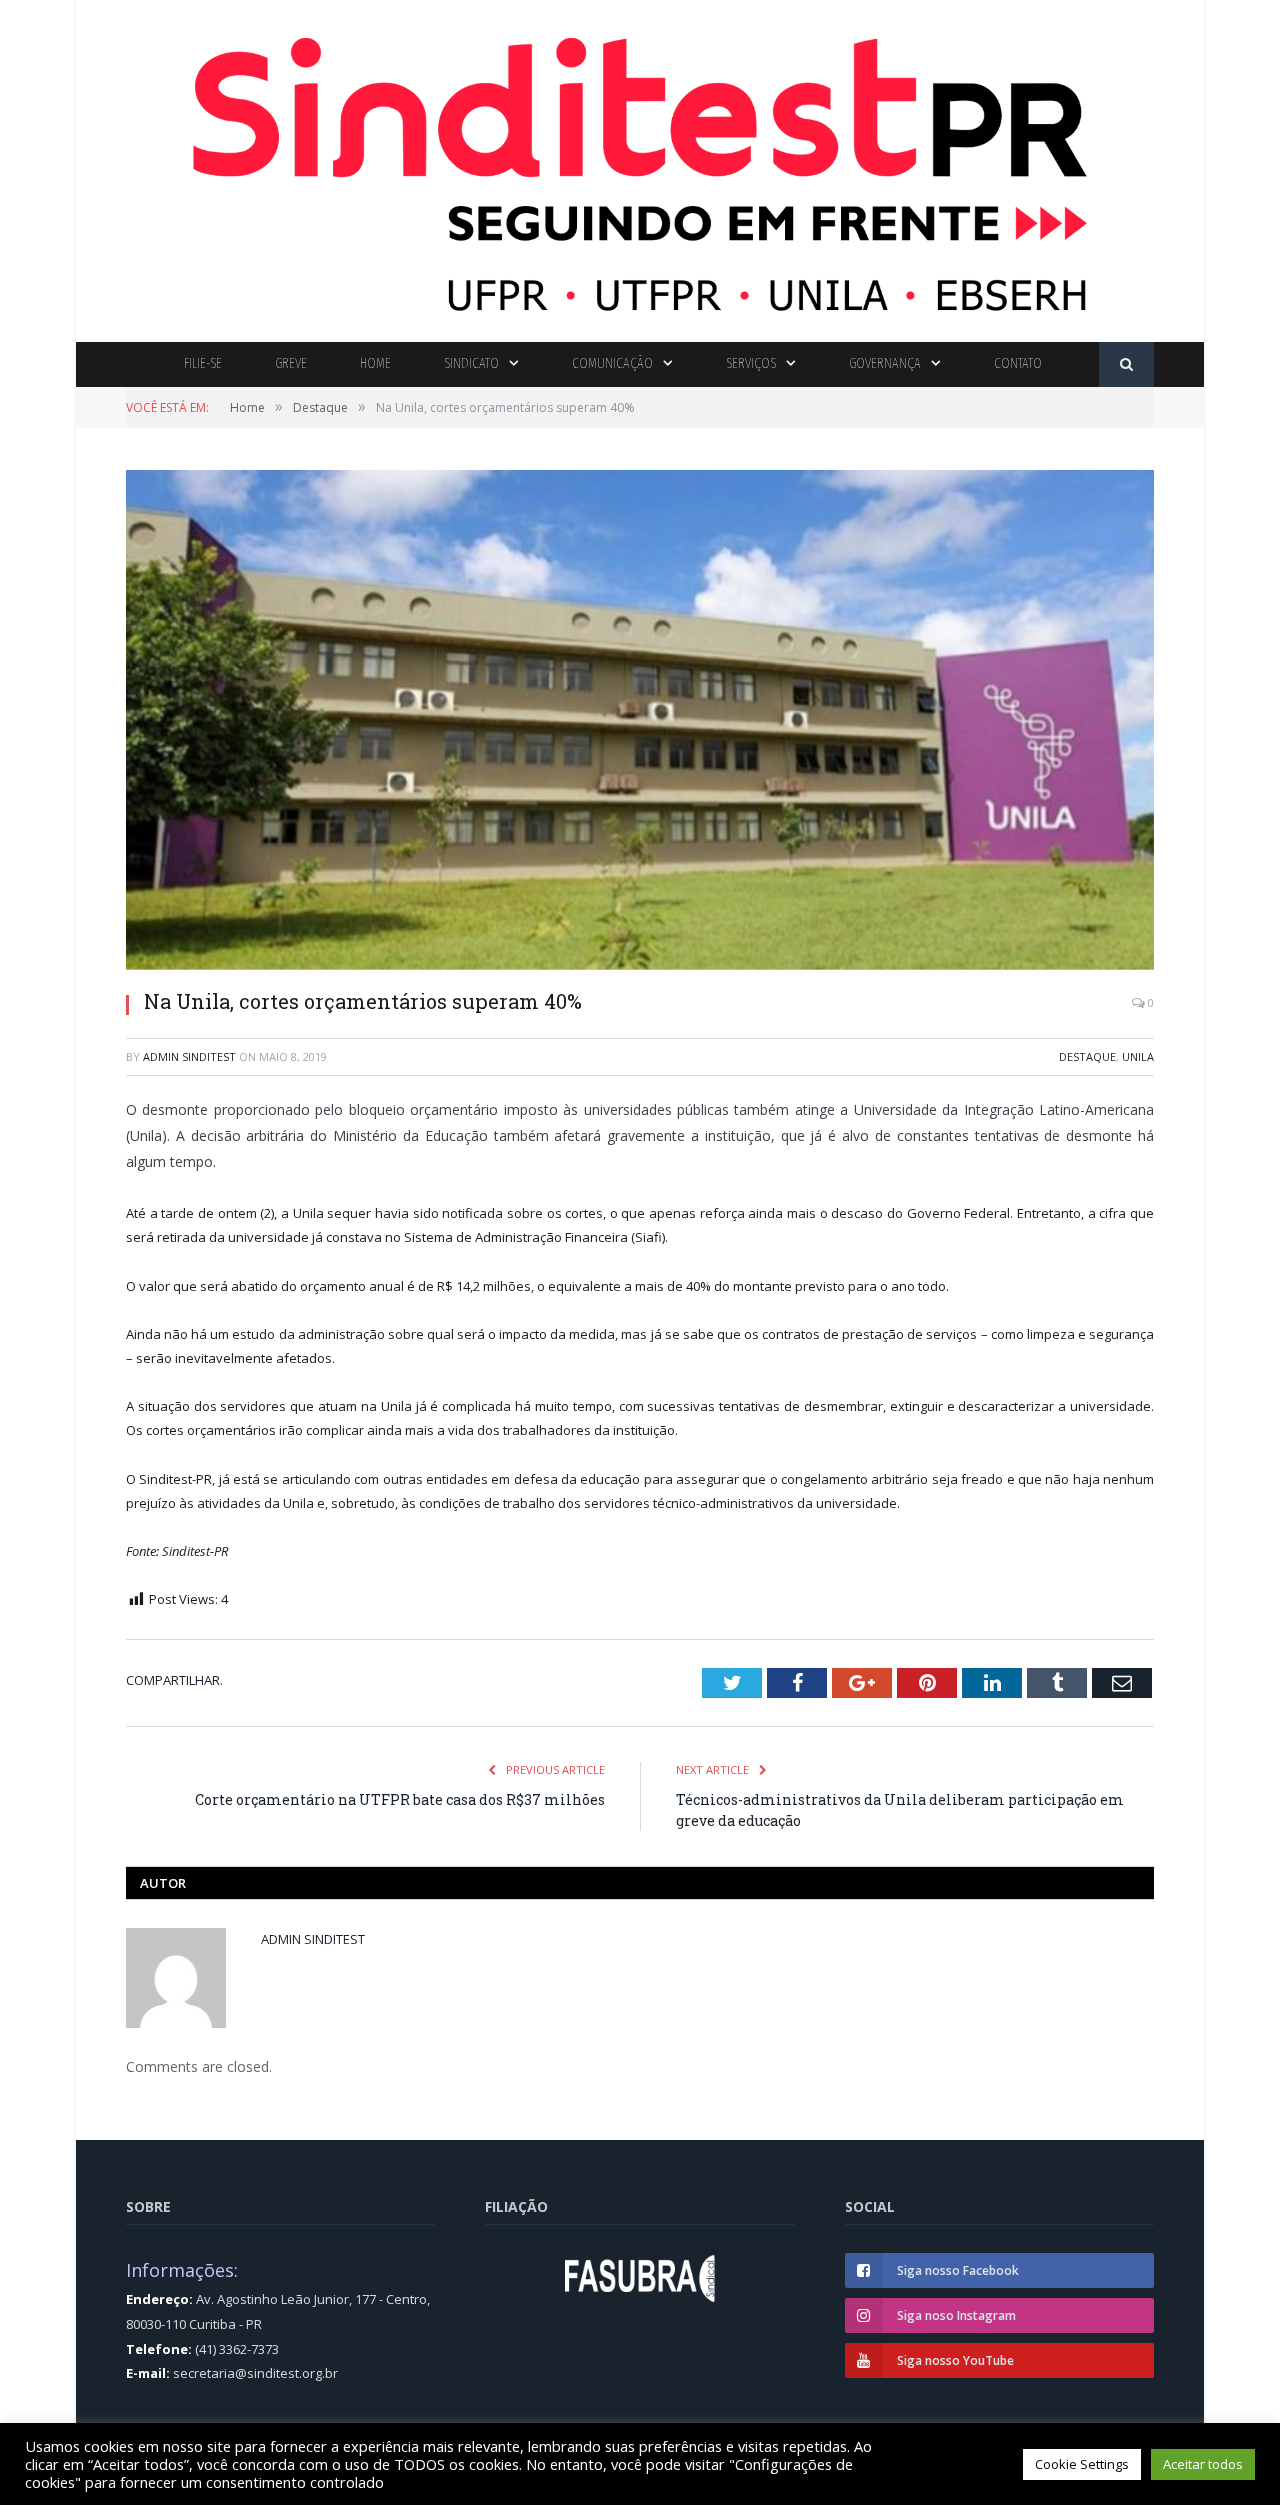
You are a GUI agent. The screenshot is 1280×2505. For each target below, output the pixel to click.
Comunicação (612, 363)
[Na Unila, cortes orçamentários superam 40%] (640, 722)
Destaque (1087, 1056)
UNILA (1138, 1056)
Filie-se (203, 363)
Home (375, 363)
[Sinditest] (640, 166)
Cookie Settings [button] (1082, 2464)
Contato (1018, 363)
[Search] (1126, 364)
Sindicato (471, 363)
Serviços (751, 363)
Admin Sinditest (189, 1056)
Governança (885, 363)
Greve (291, 363)
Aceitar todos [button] (1203, 2464)
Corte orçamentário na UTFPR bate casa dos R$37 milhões (400, 1799)
